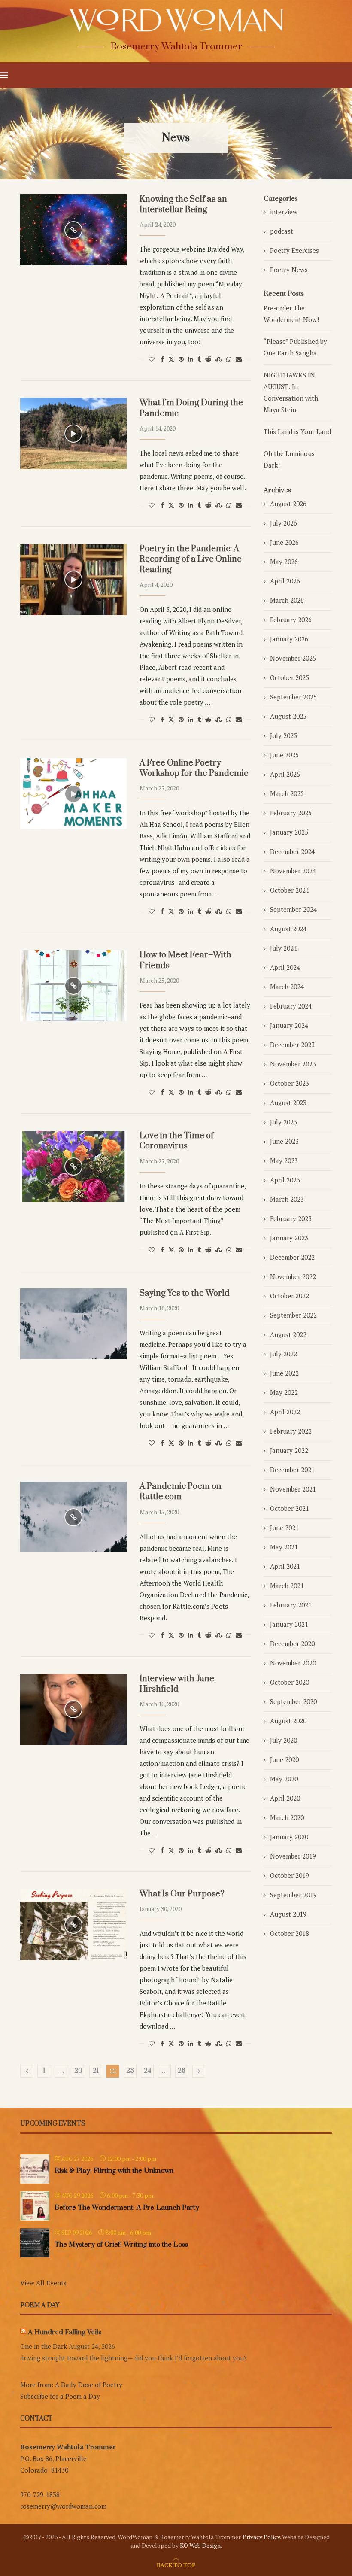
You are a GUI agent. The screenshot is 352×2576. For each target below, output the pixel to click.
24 (147, 2071)
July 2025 (284, 735)
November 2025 (293, 658)
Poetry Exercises (294, 250)
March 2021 (287, 1586)
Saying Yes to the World (185, 1293)
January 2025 (289, 832)
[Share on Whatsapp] (229, 359)
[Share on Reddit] (208, 359)
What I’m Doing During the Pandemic (191, 408)
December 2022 (292, 1257)
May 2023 (284, 1160)
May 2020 (284, 1779)
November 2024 (293, 871)
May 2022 (284, 1392)
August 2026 (288, 504)
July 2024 (284, 948)
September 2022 (293, 1315)
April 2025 (285, 774)
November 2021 (293, 1489)
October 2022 (290, 1296)
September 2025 (293, 697)
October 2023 (290, 1083)
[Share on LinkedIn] (191, 359)
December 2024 (292, 851)
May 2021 (284, 1547)
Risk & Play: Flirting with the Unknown (114, 2171)
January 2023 (289, 1238)
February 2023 (291, 1218)
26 (182, 2071)
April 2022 (285, 1412)
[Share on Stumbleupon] (219, 359)
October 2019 (290, 1875)
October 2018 (290, 1933)
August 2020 (288, 1721)
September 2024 (293, 909)
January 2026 (289, 639)
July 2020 (284, 1740)
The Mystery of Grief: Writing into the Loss (121, 2245)
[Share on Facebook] (162, 359)
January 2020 (289, 1837)
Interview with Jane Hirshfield (177, 1684)
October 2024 (290, 890)
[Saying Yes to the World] (73, 1324)
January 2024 (289, 1025)
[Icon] (73, 230)
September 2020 (293, 1701)
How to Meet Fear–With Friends (185, 960)
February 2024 (291, 1006)
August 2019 (288, 1914)
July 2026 (284, 523)
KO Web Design (200, 2545)
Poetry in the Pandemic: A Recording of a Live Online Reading (191, 559)
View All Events (43, 2283)
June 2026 (284, 542)
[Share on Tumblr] (199, 359)
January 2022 (289, 1450)
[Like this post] (152, 359)
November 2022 (293, 1276)
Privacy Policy (261, 2537)
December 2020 (292, 1643)
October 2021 (290, 1508)
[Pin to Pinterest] (181, 359)
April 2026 (285, 581)
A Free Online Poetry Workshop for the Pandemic (194, 768)
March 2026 (287, 600)
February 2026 (291, 620)
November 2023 (293, 1064)
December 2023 (292, 1045)
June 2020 (284, 1759)
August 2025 (288, 716)
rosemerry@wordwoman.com (63, 2506)
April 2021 (285, 1566)
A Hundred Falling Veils (65, 2332)
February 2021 (291, 1605)
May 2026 (284, 562)
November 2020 (293, 1663)
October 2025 (290, 677)
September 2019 (293, 1895)
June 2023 (284, 1141)
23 (130, 2071)
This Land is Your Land (297, 431)
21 (96, 2071)
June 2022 (284, 1373)
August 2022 (288, 1334)
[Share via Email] (239, 359)
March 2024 (287, 987)
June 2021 (284, 1528)
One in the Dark (44, 2346)
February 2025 (291, 813)
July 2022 (284, 1354)
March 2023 (287, 1199)
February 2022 (291, 1431)
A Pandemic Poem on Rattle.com (181, 1492)
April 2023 (285, 1180)
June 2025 (284, 755)
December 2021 (292, 1470)
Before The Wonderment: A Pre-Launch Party (127, 2208)
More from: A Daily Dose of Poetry (71, 2385)
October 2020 (290, 1682)
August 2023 (288, 1103)
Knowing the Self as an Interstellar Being (183, 205)
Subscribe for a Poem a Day (60, 2396)
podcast (282, 231)
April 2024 (285, 967)
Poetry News (289, 270)
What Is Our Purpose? (182, 1894)
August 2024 (288, 929)
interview (284, 212)
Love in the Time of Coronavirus (177, 1141)
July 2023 (284, 1122)
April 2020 (285, 1798)
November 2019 (293, 1856)
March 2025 (287, 793)
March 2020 (287, 1817)
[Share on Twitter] (171, 359)
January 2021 (289, 1624)
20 (78, 2071)
